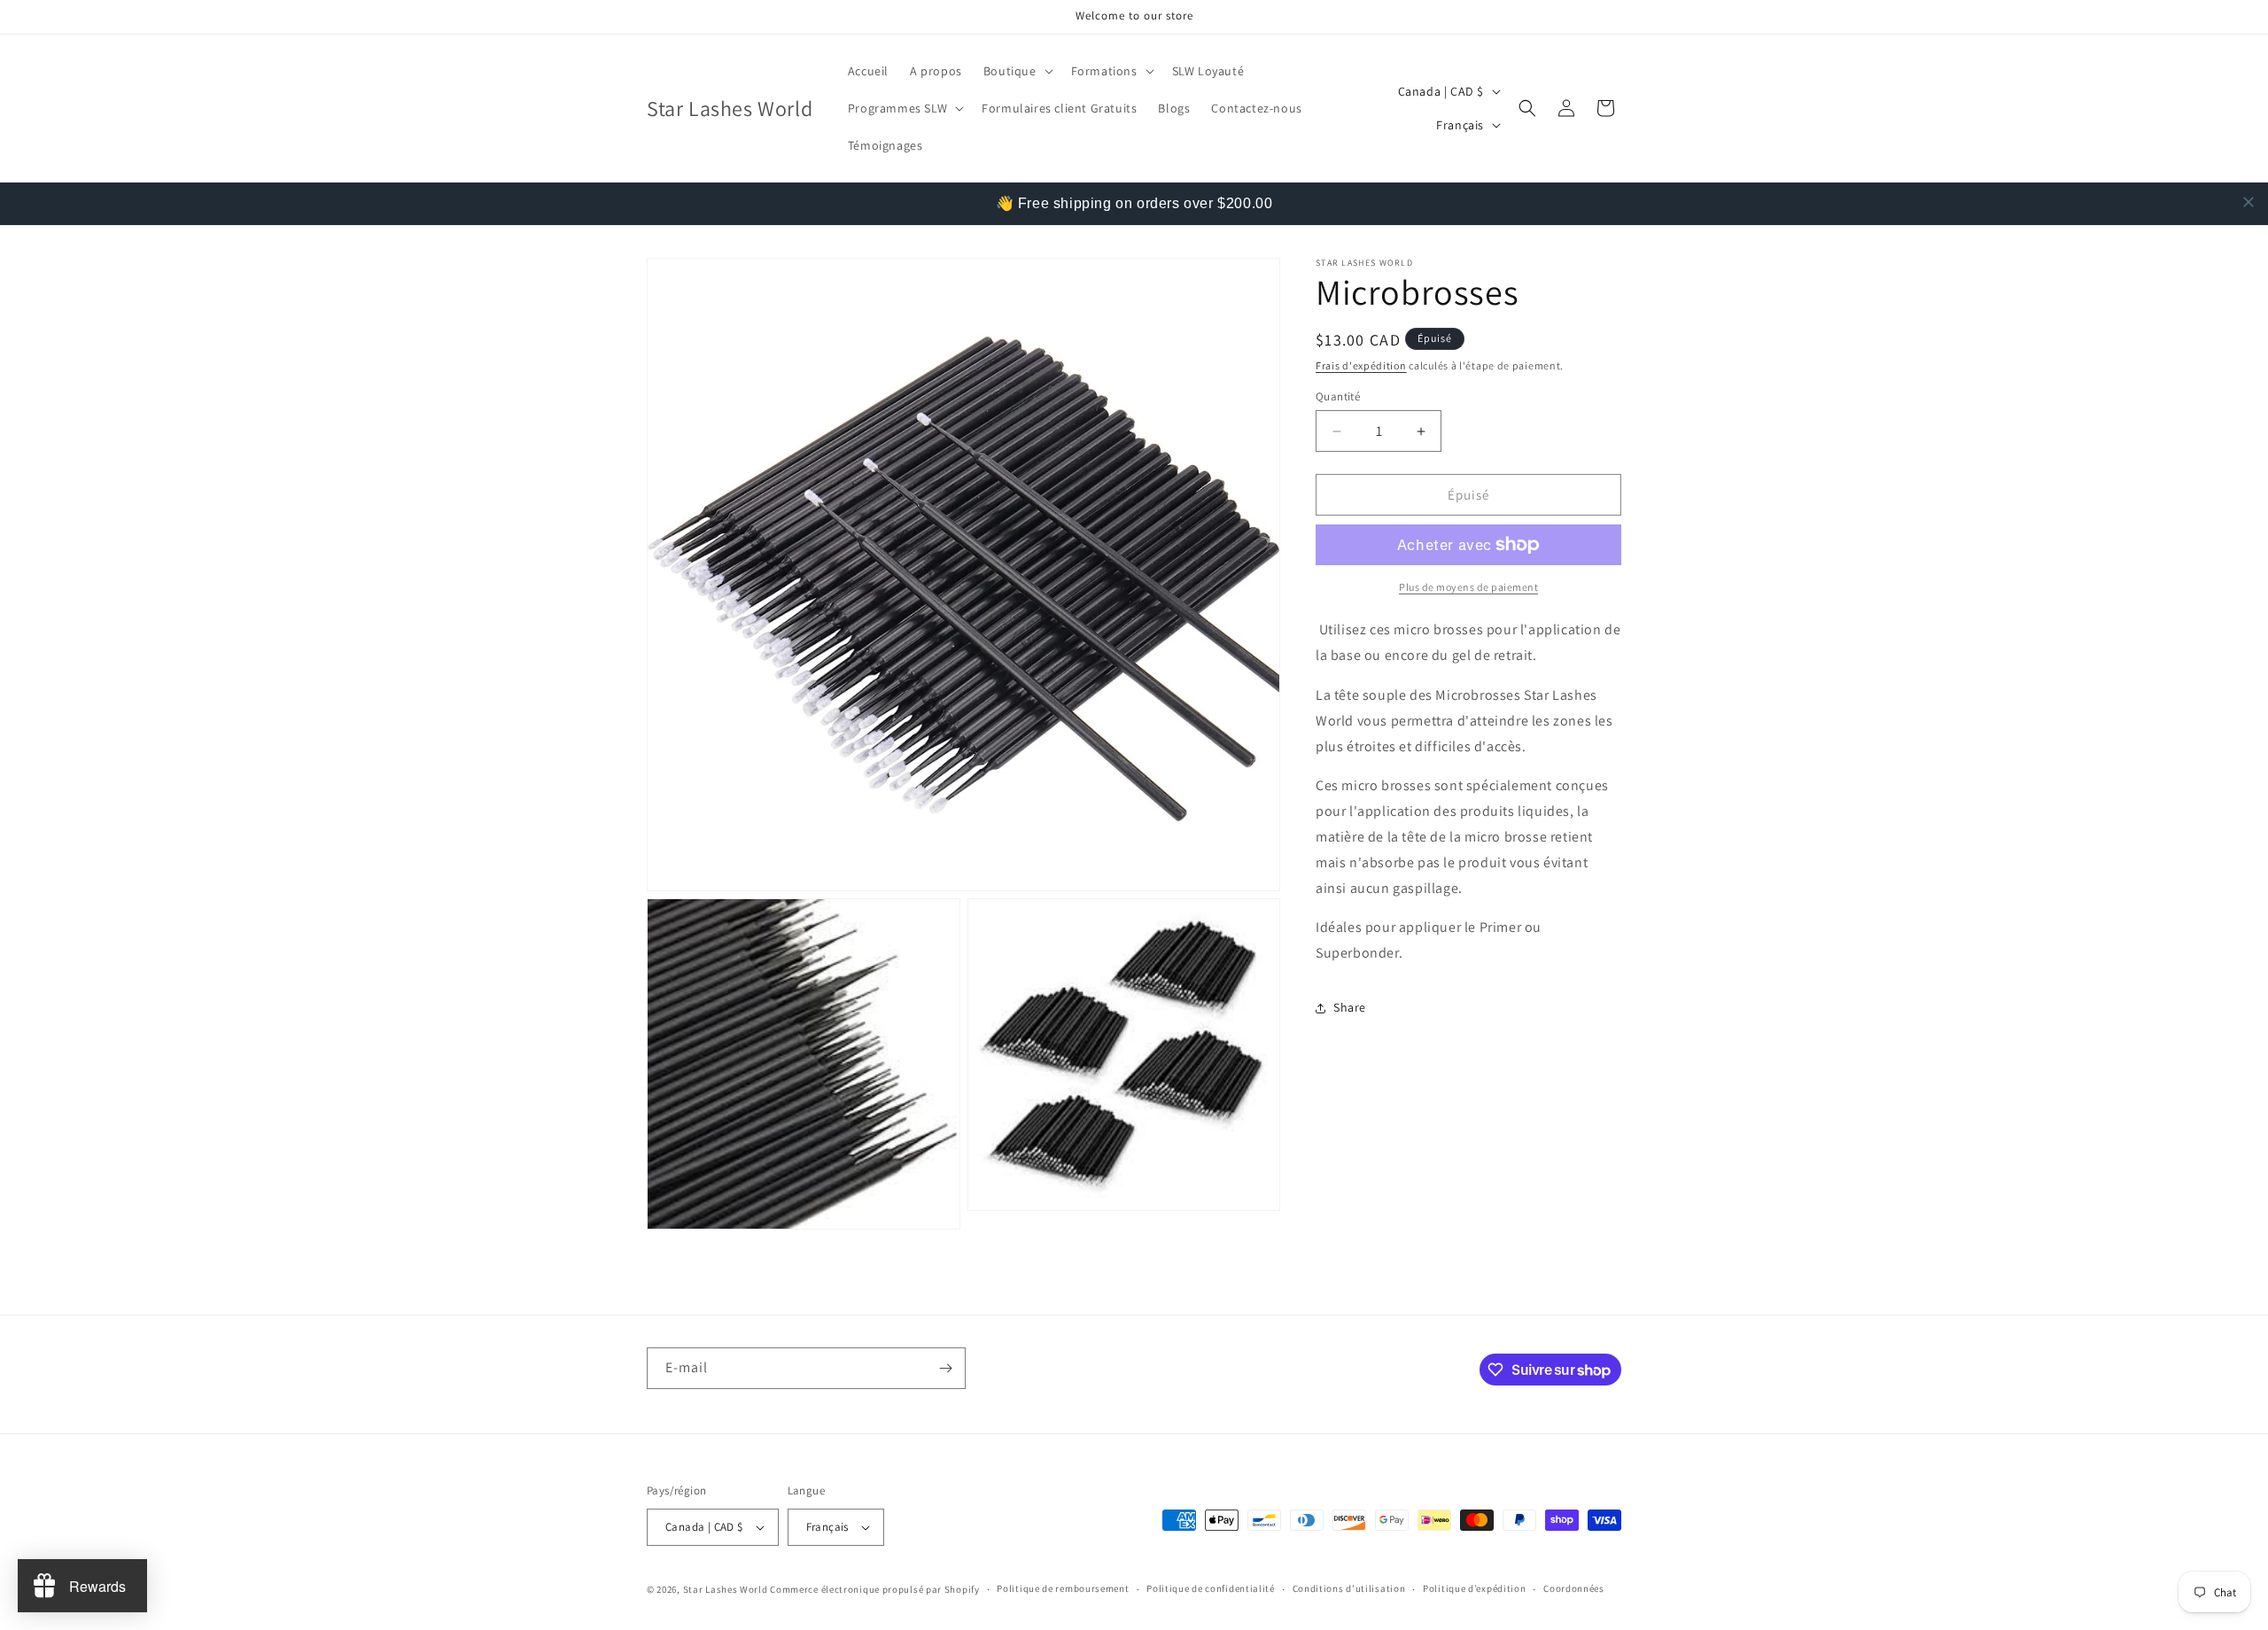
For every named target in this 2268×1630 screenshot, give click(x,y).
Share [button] (1350, 1007)
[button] (1017, 71)
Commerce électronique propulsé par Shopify (874, 1589)
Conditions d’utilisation (1349, 1588)
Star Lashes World (726, 1589)
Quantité (1338, 396)
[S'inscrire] (945, 1368)
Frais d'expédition (1361, 365)
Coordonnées (1574, 1588)
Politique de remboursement (1063, 1588)
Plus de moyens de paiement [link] (1468, 587)
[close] (2249, 202)
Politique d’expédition (1474, 1588)
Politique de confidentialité (1211, 1588)
